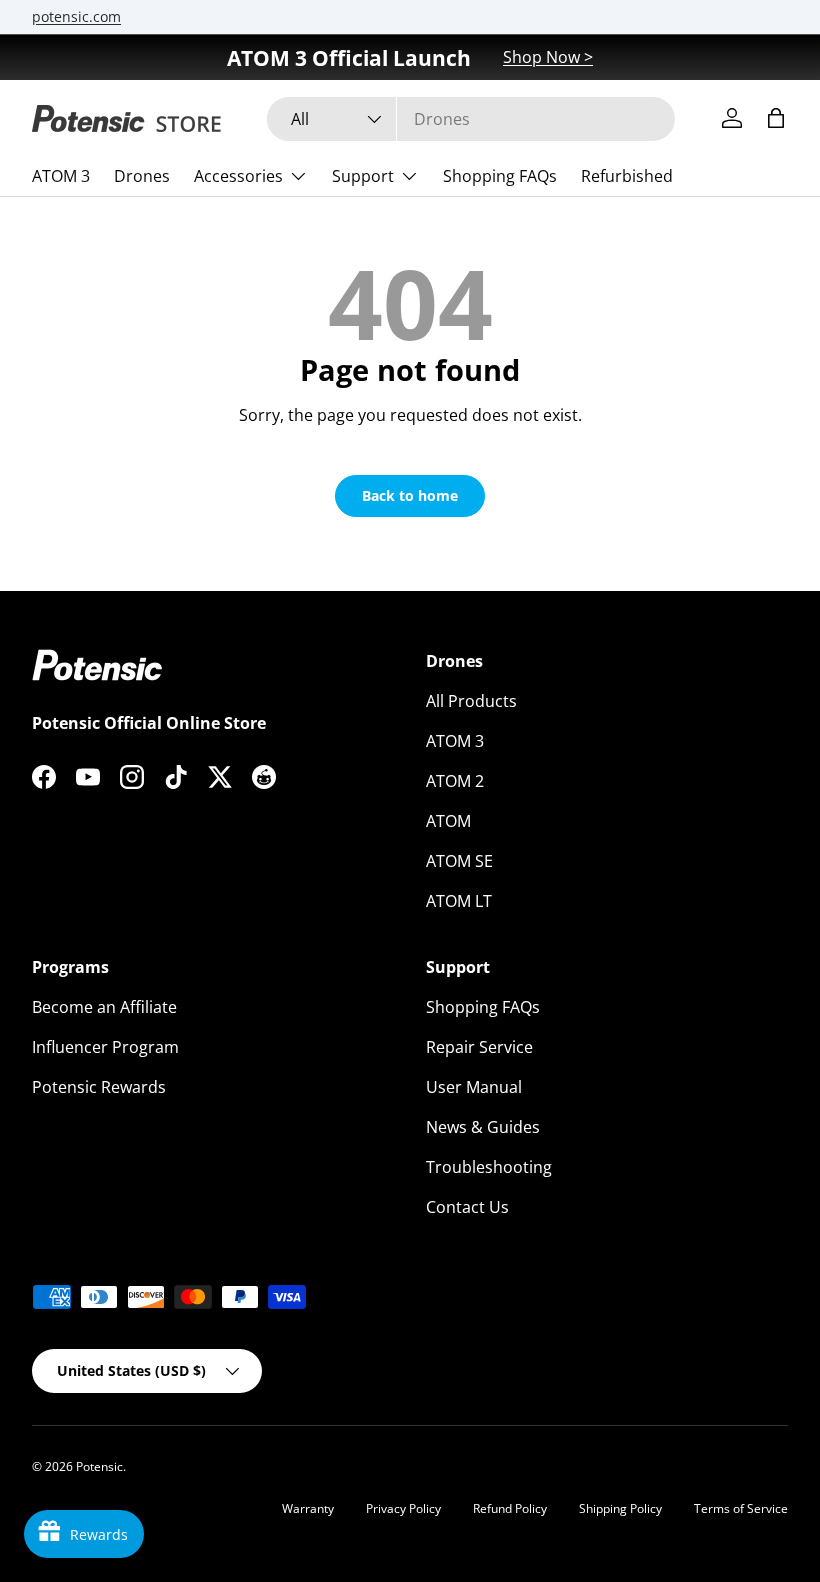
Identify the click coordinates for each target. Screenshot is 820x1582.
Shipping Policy (620, 1508)
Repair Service (479, 1047)
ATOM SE (459, 861)
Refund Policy (510, 1508)
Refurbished (627, 176)
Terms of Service (741, 1508)
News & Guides (483, 1127)
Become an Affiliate (104, 1007)
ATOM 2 (455, 781)
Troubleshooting (489, 1167)
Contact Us (467, 1207)
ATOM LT (459, 901)
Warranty (308, 1508)
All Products (471, 701)
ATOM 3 (61, 176)
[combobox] (471, 119)
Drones (142, 176)
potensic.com (76, 16)
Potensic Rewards (99, 1087)
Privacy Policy (403, 1508)
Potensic (99, 1466)
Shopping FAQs (500, 176)
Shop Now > (548, 57)
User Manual (474, 1087)
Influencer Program (105, 1047)
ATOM (448, 821)
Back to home (410, 495)
